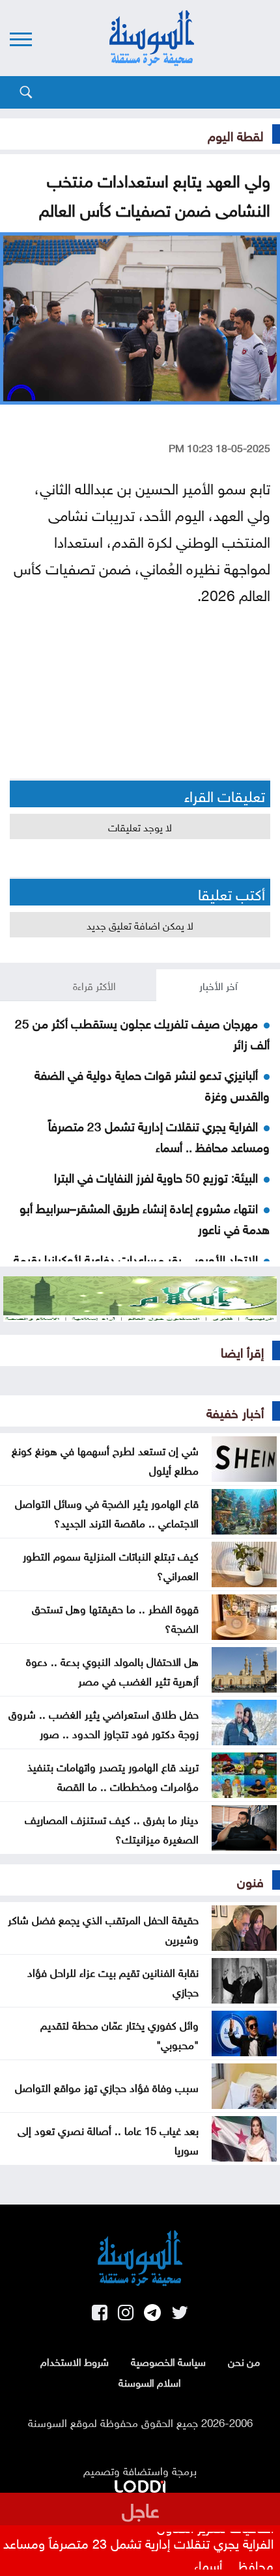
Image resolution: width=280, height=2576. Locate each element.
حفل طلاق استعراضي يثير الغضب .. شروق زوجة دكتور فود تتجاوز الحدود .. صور (104, 1723)
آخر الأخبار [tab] (218, 985)
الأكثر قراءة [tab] (94, 985)
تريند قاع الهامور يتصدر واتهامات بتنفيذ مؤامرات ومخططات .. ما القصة (113, 1775)
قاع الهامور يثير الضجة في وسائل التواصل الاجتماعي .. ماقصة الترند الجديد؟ (107, 1512)
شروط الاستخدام (75, 2361)
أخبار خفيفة (235, 1411)
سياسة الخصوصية (168, 2361)
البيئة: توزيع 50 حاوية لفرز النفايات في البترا (156, 1176)
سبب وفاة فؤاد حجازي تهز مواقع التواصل (107, 2086)
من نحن (244, 2361)
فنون (250, 1880)
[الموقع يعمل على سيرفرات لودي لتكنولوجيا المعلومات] (140, 2484)
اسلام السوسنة (150, 2381)
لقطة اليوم (236, 134)
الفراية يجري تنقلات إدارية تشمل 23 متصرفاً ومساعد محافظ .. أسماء (159, 1135)
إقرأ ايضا (242, 1350)
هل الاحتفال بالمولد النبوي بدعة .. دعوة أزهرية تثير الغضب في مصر (112, 1670)
